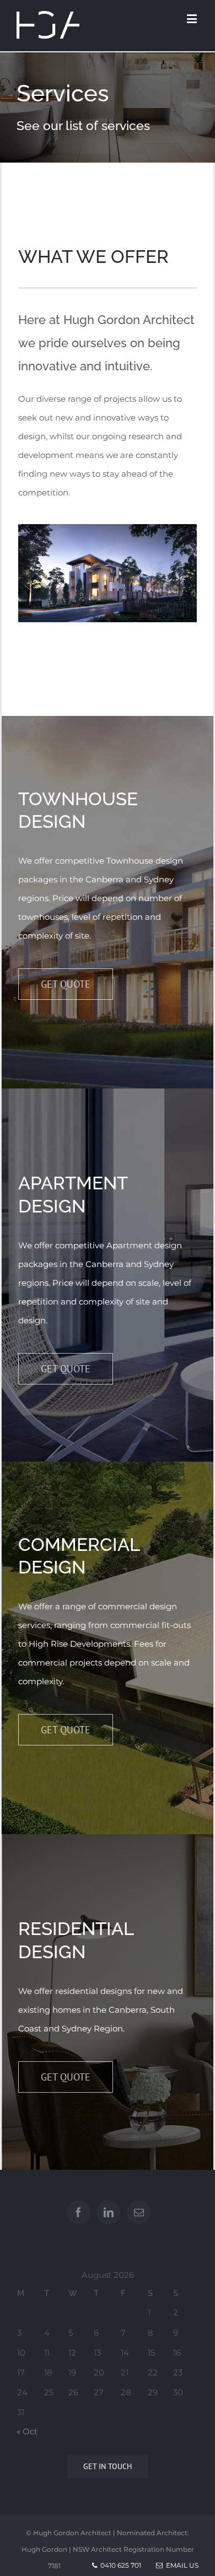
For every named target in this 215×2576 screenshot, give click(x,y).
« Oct (27, 2431)
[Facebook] (78, 2212)
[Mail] (139, 2212)
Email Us (181, 2565)
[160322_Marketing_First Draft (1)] (108, 533)
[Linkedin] (109, 2212)
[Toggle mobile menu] (193, 18)
